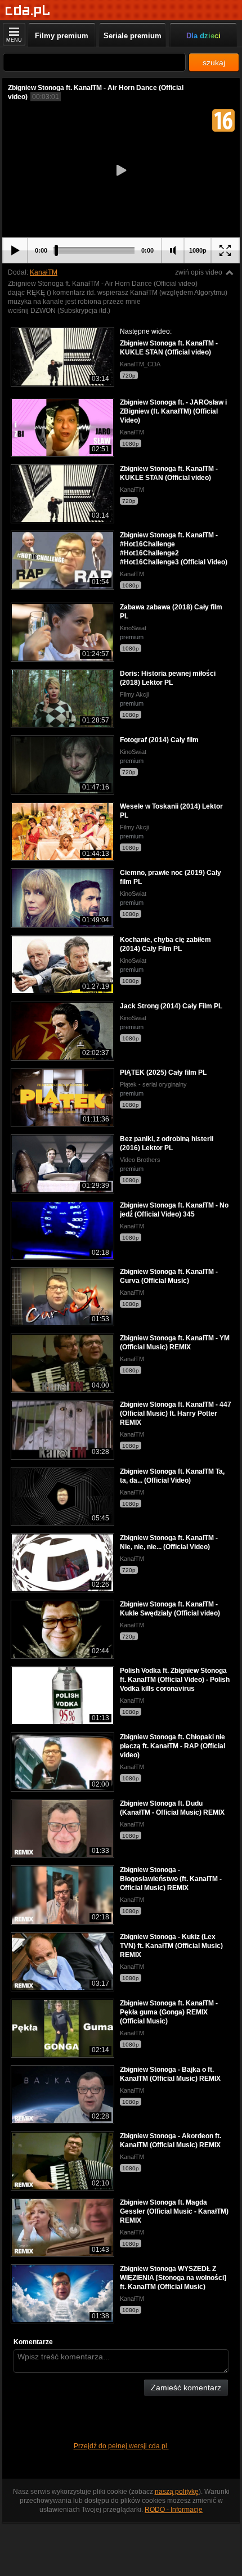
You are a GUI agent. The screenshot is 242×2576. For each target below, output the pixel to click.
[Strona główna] (28, 11)
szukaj (214, 62)
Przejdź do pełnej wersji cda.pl (121, 2446)
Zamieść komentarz (186, 2387)
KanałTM (44, 272)
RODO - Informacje (174, 2510)
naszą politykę (177, 2492)
